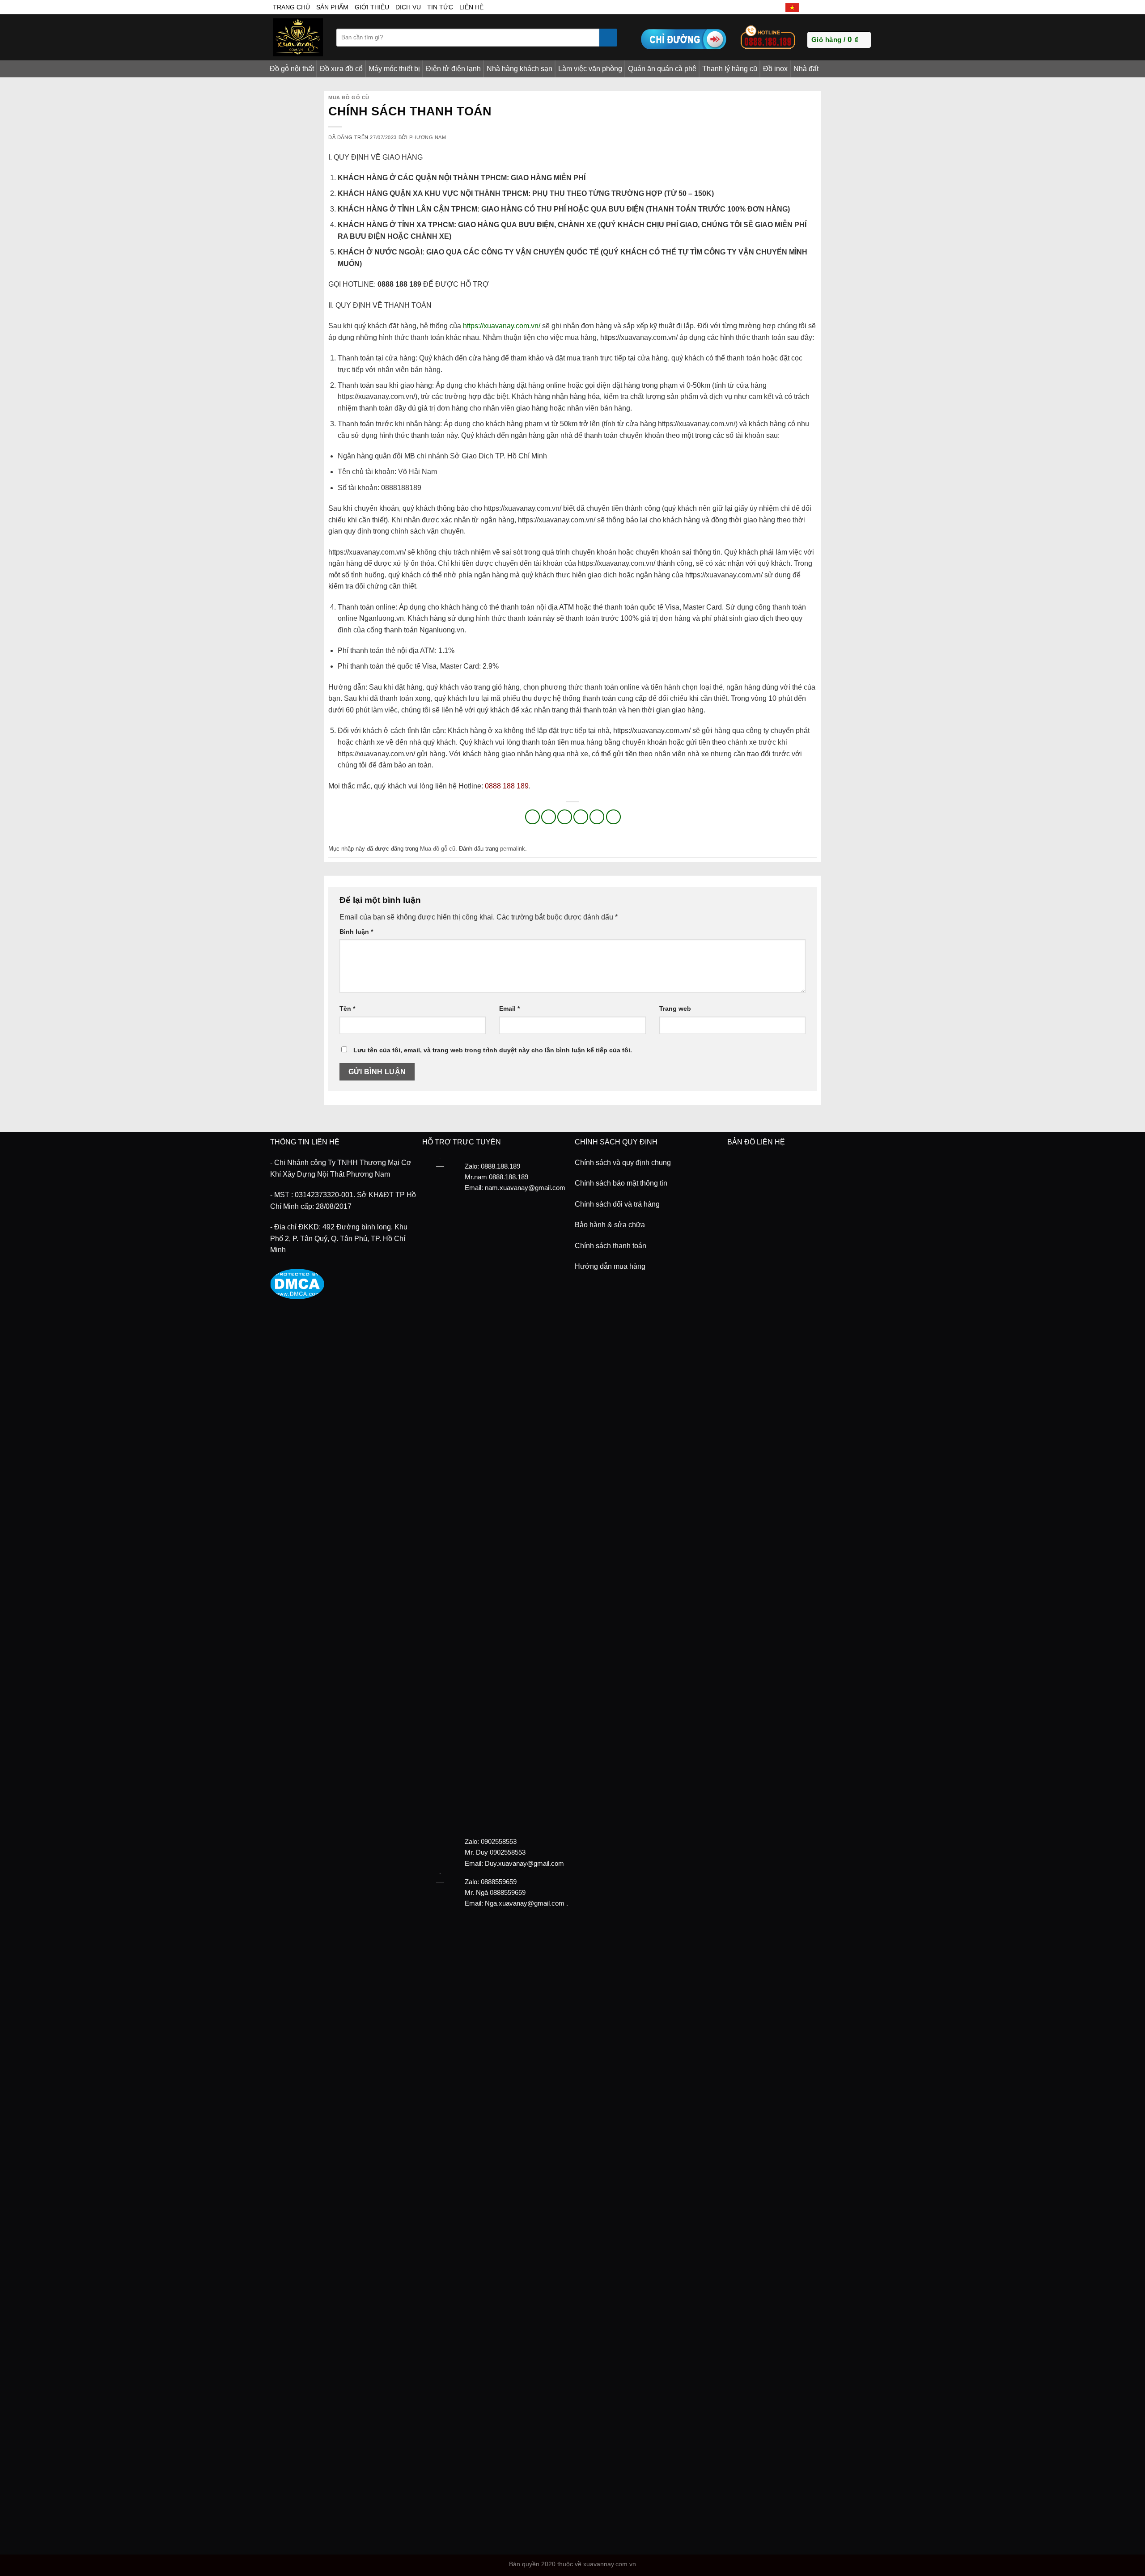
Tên (347, 1008)
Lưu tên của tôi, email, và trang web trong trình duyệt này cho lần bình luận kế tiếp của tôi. (493, 1050)
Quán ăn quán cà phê (662, 69)
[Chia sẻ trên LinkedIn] (597, 817)
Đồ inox (775, 69)
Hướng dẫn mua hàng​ (610, 1266)
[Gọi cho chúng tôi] (847, 7)
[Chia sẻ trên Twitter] (549, 817)
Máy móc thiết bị (394, 69)
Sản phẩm (332, 7)
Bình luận (356, 932)
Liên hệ (471, 7)
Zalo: (472, 1841)
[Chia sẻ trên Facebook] (532, 817)
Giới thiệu (372, 7)
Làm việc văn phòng (590, 69)
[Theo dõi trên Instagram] (817, 7)
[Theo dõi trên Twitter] (827, 7)
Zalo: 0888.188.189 (492, 1166)
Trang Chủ (291, 7)
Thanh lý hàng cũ (730, 69)
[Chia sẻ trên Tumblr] (613, 817)
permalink (513, 849)
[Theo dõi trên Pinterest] (857, 7)
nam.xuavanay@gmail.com (525, 1188)
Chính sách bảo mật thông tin (621, 1183)
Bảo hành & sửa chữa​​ (610, 1225)
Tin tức (440, 7)
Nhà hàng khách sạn (519, 69)
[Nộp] (608, 38)
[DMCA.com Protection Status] (297, 1283)
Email (509, 1008)
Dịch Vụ (408, 7)
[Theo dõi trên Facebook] (807, 7)
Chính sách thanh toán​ (611, 1246)
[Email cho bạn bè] (565, 817)
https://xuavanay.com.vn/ (502, 326)
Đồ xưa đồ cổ (341, 69)
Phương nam (428, 137)
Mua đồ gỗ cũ (349, 97)
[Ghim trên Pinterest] (581, 817)
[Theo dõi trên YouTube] (867, 7)
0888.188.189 (509, 1177)
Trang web (675, 1008)
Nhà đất (806, 69)
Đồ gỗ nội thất (292, 69)
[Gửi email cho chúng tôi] (837, 7)
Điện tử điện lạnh (453, 69)
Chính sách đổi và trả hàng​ (617, 1204)
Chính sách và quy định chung (623, 1163)
